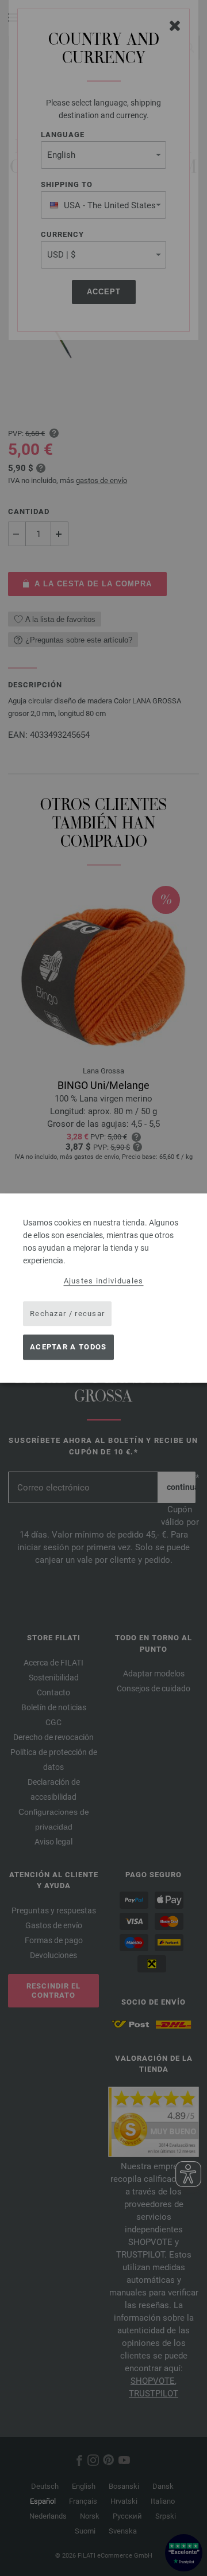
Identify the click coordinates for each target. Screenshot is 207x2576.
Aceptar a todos (68, 1347)
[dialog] (103, 1288)
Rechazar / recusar (67, 1314)
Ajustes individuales (104, 1281)
